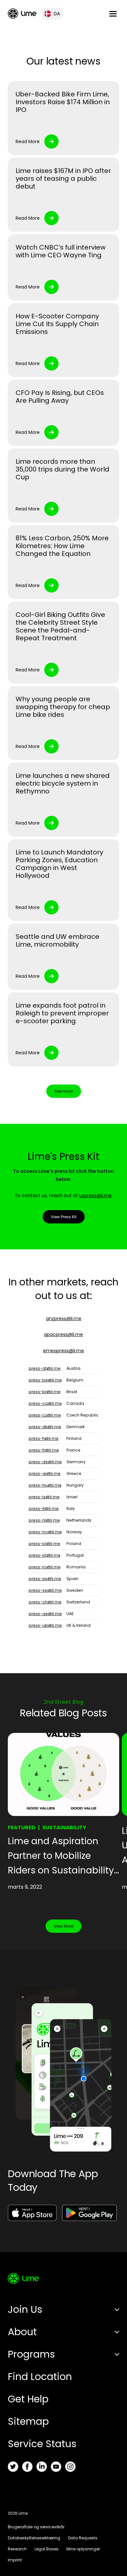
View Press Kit (64, 1217)
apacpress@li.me (63, 1334)
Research (17, 2549)
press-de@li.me (45, 1462)
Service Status (42, 2444)
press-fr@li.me (44, 1450)
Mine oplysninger (83, 2549)
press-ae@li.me (45, 1614)
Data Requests (83, 2538)
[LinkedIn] (42, 2467)
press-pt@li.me (45, 1555)
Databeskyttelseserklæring (34, 2538)
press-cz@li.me (45, 1415)
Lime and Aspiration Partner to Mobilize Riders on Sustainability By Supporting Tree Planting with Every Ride (61, 1856)
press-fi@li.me (44, 1438)
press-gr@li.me (45, 1473)
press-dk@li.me (45, 1427)
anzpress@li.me (64, 1319)
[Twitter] (13, 2467)
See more (64, 1091)
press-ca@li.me (45, 1403)
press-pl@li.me (44, 1544)
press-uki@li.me (45, 1625)
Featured (22, 1828)
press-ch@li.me (45, 1602)
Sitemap (28, 2421)
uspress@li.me (95, 1196)
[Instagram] (70, 2467)
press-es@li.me (45, 1579)
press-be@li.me (45, 1380)
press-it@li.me (44, 1509)
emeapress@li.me (63, 1351)
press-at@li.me (45, 1368)
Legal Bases (47, 2549)
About (22, 2332)
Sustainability (64, 1828)
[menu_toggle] (113, 14)
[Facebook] (27, 2467)
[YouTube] (56, 2467)
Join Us (25, 2309)
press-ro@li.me (45, 1567)
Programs (31, 2354)
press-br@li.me (45, 1392)
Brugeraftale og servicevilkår (36, 2527)
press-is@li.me (44, 1497)
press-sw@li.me (45, 1590)
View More (63, 1926)
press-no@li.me (45, 1532)
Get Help (28, 2399)
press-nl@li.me (44, 1520)
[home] (22, 13)
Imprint (15, 2560)
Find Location (40, 2377)
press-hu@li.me (45, 1485)
